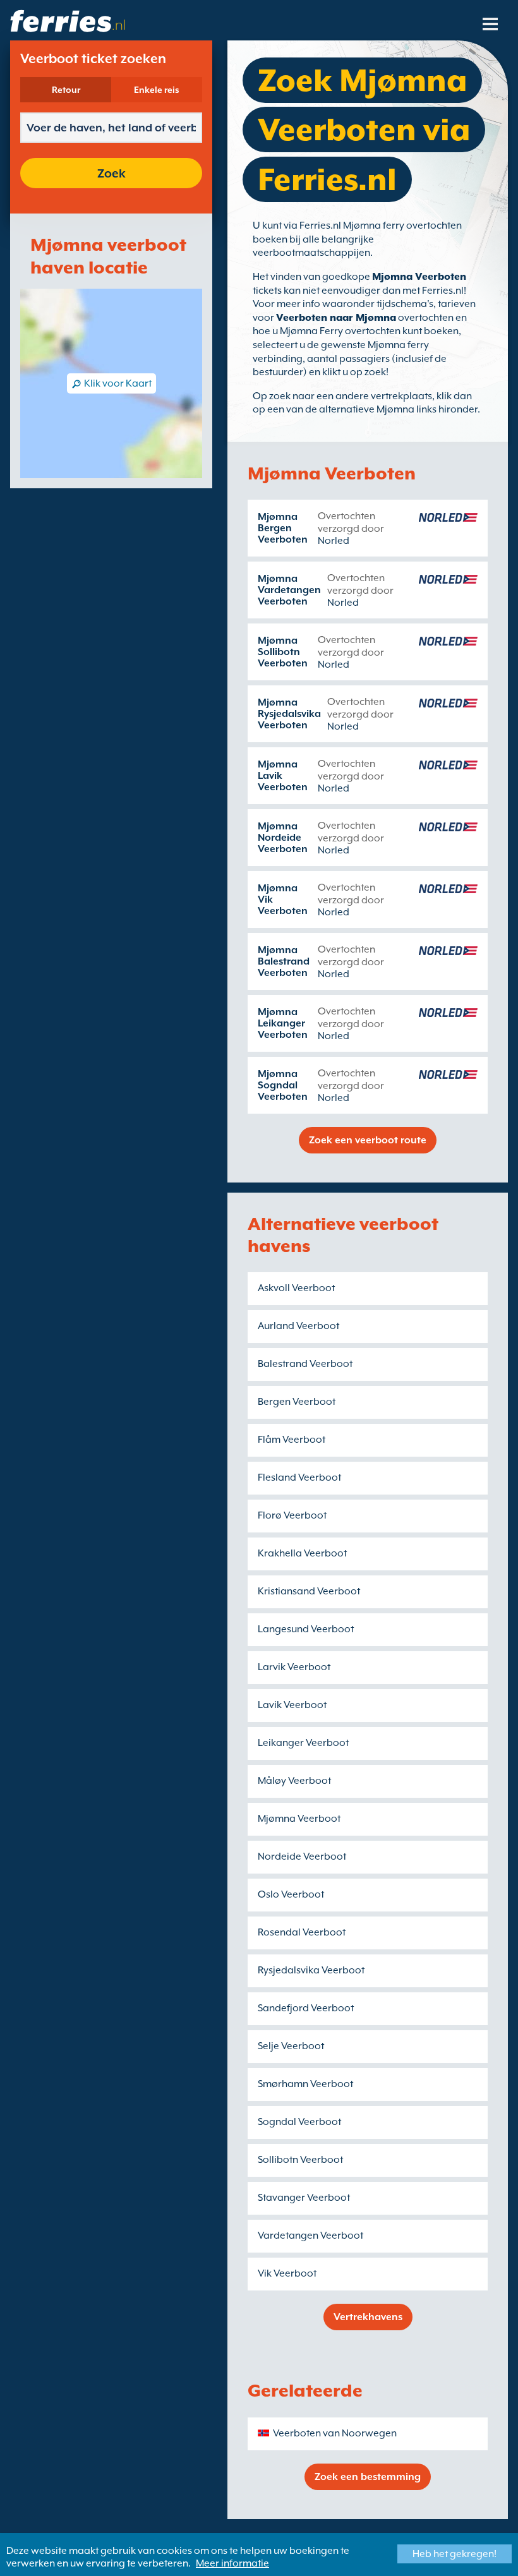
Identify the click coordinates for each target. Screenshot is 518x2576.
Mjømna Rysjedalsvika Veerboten (289, 714)
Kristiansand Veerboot (309, 1591)
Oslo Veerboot (291, 1894)
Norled (334, 541)
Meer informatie (232, 2563)
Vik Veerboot (287, 2273)
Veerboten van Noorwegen (335, 2433)
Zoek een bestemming (368, 2477)
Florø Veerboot (292, 1515)
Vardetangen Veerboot (310, 2236)
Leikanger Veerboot (303, 1743)
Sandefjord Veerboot (306, 2008)
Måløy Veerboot (294, 1781)
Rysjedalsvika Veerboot (311, 1970)
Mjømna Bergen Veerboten (283, 528)
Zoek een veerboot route (368, 1140)
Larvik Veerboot (294, 1667)
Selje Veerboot (291, 2046)
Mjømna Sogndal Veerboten (283, 1085)
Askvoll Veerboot (296, 1288)
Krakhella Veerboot (302, 1553)
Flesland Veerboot (299, 1478)
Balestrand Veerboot (305, 1364)
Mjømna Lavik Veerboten (283, 776)
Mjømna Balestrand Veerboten (284, 961)
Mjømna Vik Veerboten (283, 900)
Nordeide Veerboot (302, 1857)
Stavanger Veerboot (304, 2198)
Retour (66, 90)
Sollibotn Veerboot (300, 2160)
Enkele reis (157, 90)
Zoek (111, 173)
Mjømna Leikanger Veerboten (283, 1023)
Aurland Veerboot (298, 1326)
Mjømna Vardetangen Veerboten (289, 590)
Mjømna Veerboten (419, 277)
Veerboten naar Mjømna (336, 318)
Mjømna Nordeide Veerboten (283, 838)
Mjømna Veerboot (299, 1819)
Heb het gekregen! (455, 2554)
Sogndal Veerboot (299, 2122)
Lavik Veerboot (292, 1705)
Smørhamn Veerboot (305, 2084)
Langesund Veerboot (306, 1629)
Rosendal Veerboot (302, 1932)
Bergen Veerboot (297, 1402)
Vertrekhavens (368, 2317)
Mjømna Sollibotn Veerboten (283, 652)
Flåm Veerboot (292, 1440)
